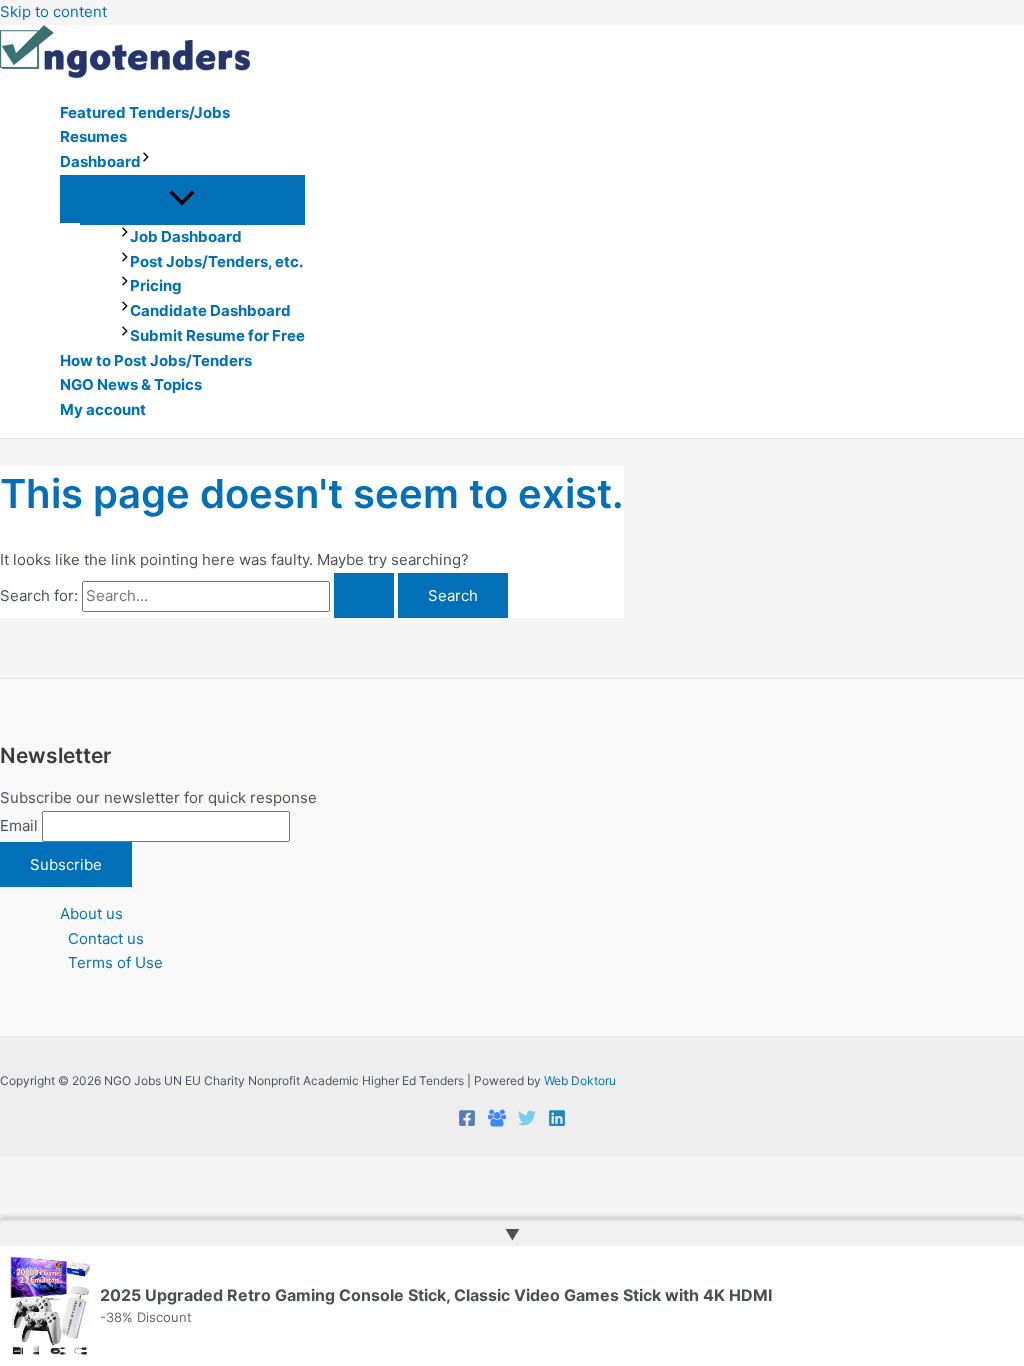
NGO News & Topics (131, 384)
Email (19, 825)
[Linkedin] (557, 1121)
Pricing (156, 285)
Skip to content (53, 11)
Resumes (93, 136)
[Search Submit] (364, 595)
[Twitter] (527, 1121)
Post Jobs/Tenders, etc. (216, 261)
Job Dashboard (186, 236)
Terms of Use (115, 962)
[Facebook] (467, 1121)
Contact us (106, 938)
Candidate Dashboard (210, 310)
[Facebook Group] (497, 1121)
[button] (146, 162)
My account (103, 409)
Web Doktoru (580, 1080)
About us (91, 913)
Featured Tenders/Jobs (145, 112)
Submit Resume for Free (217, 335)
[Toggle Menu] (182, 199)
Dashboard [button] (100, 161)
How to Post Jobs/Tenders (156, 360)
